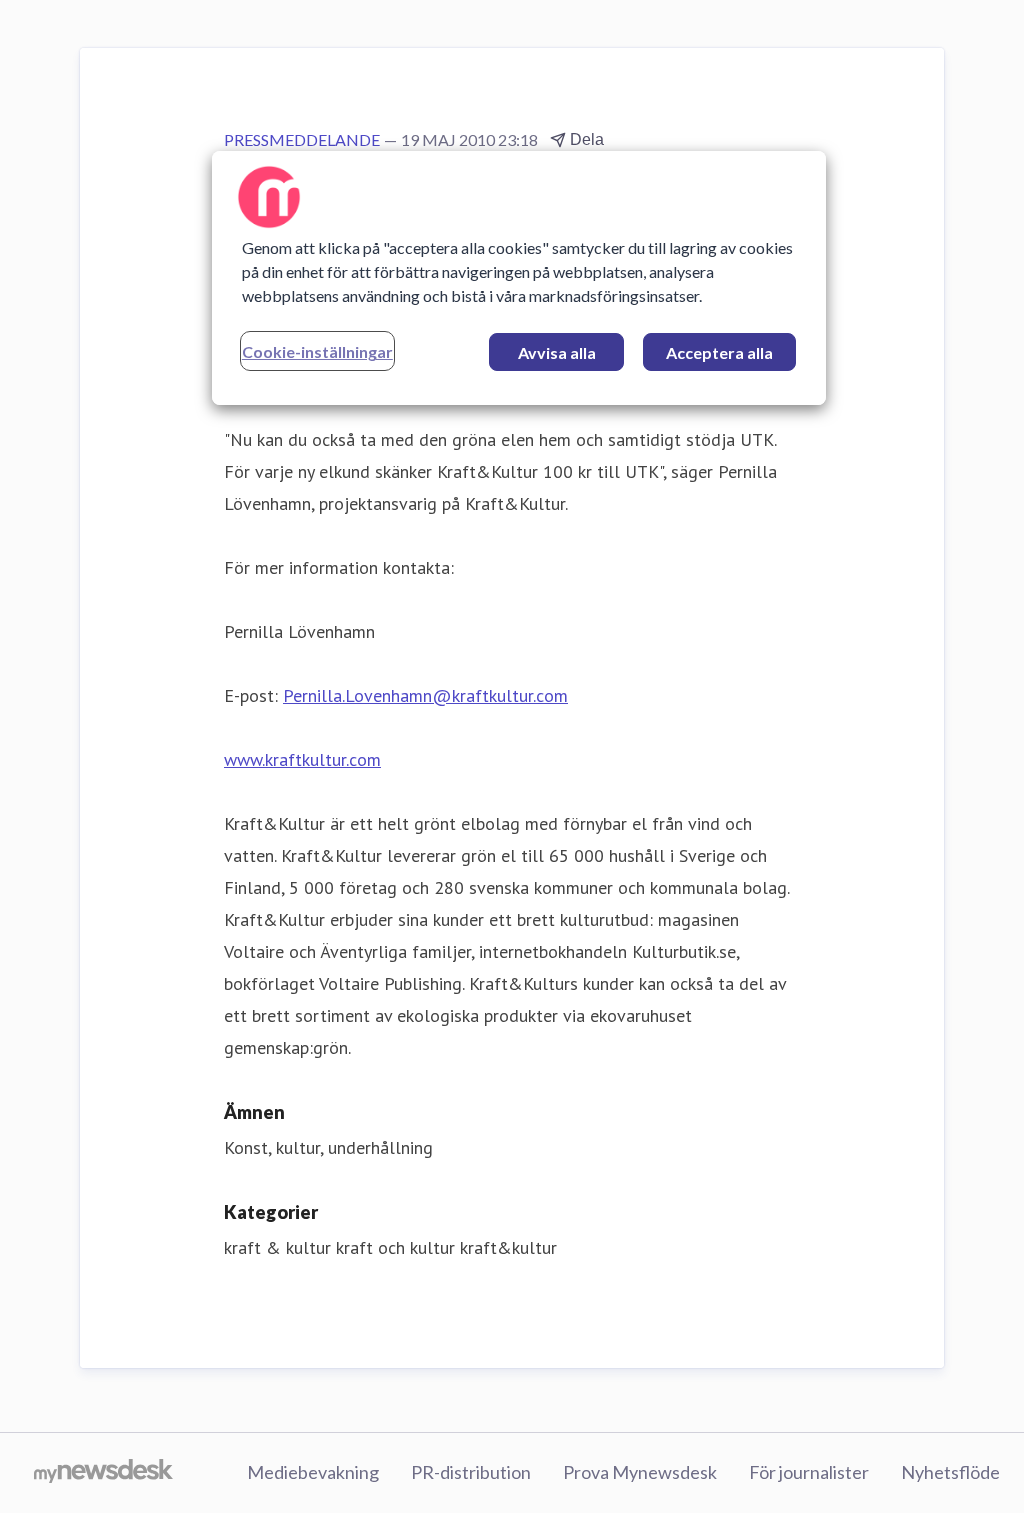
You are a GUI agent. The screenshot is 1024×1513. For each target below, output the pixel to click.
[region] (519, 278)
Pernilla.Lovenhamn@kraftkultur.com (425, 695)
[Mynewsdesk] (103, 1473)
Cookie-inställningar (317, 351)
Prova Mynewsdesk (640, 1472)
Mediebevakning (313, 1472)
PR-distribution (471, 1472)
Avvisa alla (557, 352)
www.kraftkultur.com (302, 759)
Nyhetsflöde (950, 1472)
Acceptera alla (719, 352)
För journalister (809, 1472)
